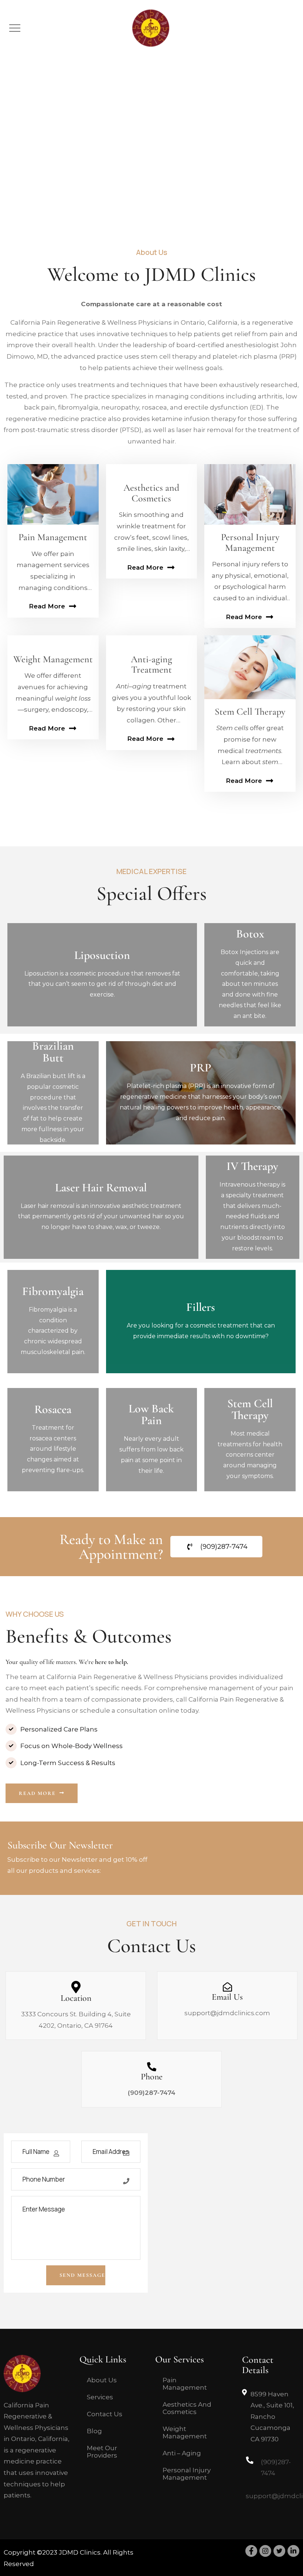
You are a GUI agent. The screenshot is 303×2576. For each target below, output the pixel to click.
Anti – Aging (182, 2453)
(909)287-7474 (152, 2093)
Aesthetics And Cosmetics (187, 2408)
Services (100, 2397)
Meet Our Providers (102, 2452)
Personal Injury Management (187, 2474)
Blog (94, 2431)
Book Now (102, 995)
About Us (102, 2380)
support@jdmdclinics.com (227, 2013)
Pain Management (185, 2384)
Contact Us (105, 2414)
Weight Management (185, 2432)
